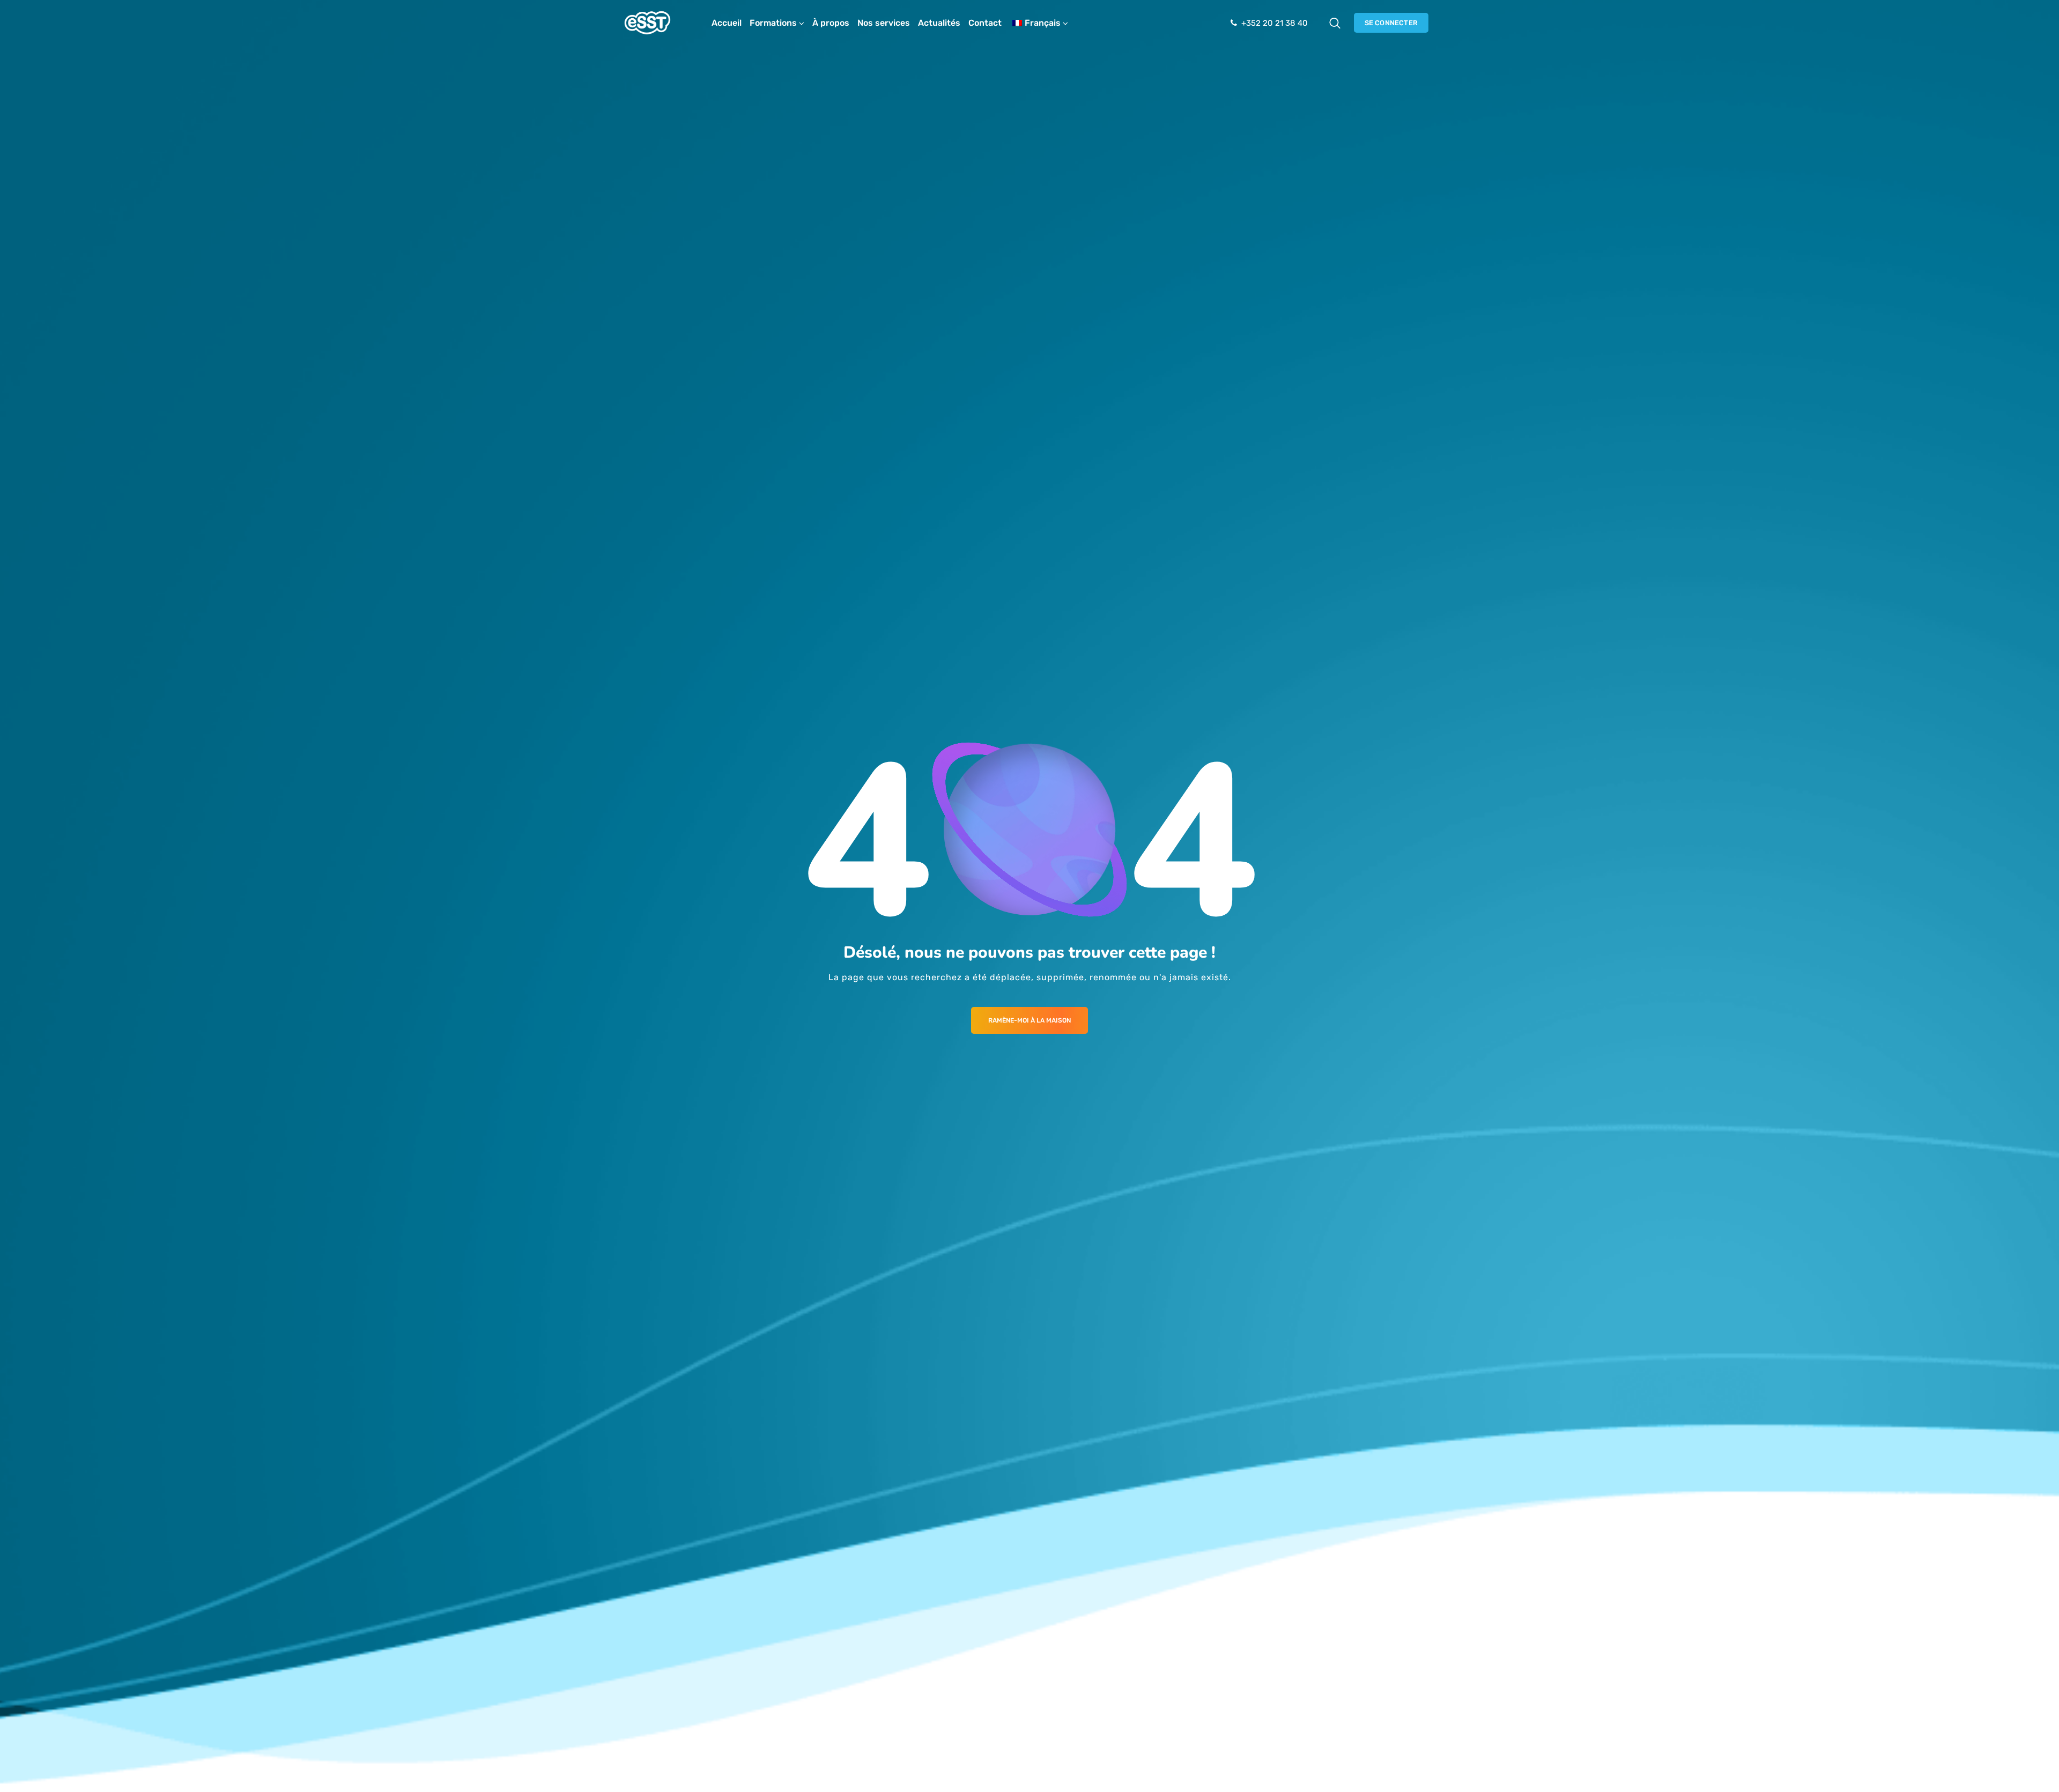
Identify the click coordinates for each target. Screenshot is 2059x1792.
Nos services (884, 23)
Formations (773, 23)
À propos (831, 23)
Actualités (939, 23)
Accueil (727, 23)
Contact (985, 23)
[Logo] (647, 23)
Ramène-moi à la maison (1029, 1020)
